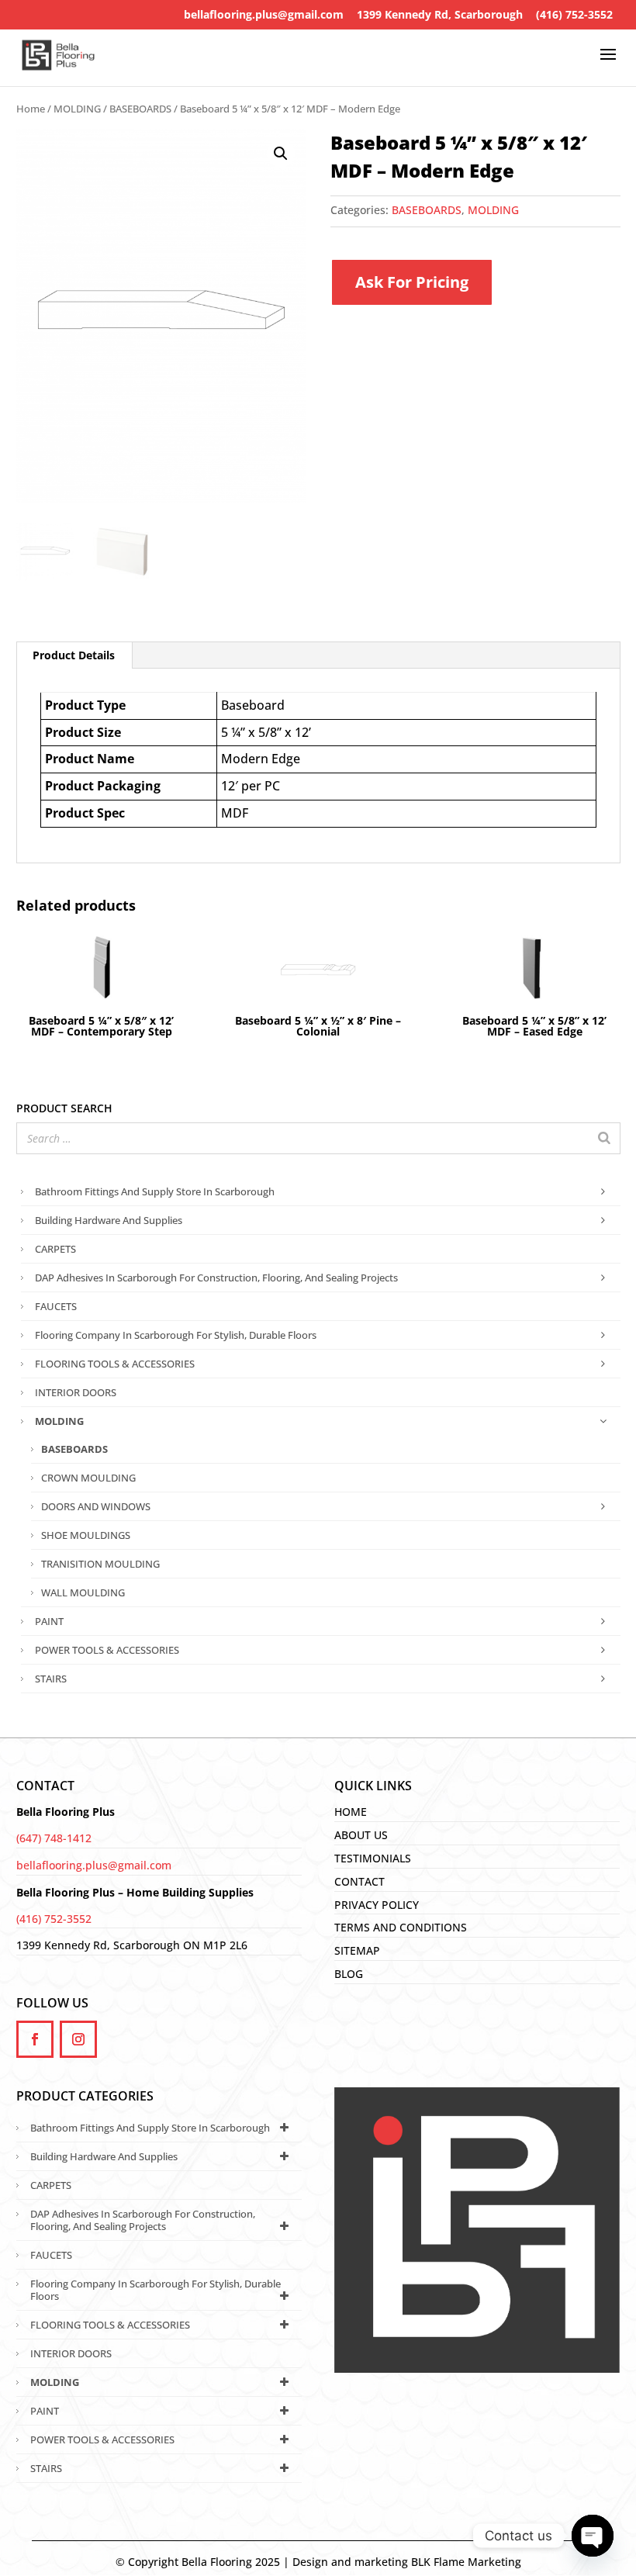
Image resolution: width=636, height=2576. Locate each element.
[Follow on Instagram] (78, 2039)
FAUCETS (56, 1306)
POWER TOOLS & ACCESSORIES (107, 1650)
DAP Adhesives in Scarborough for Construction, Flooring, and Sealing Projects (216, 1278)
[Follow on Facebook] (35, 2039)
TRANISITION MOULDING (100, 1564)
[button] (281, 154)
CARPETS (55, 1249)
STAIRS (51, 1679)
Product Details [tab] (74, 655)
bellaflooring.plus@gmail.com (264, 14)
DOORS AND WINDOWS (96, 1506)
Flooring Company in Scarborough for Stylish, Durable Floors (176, 1335)
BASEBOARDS (140, 109)
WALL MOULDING (83, 1592)
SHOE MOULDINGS (86, 1535)
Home (31, 109)
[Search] (604, 1138)
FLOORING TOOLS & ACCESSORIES (115, 1364)
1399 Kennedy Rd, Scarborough (440, 14)
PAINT (49, 1621)
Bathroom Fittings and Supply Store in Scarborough (155, 1191)
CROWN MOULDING (88, 1478)
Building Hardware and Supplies (109, 1220)
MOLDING (77, 109)
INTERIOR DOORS (76, 1392)
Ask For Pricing (412, 282)
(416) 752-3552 (574, 14)
